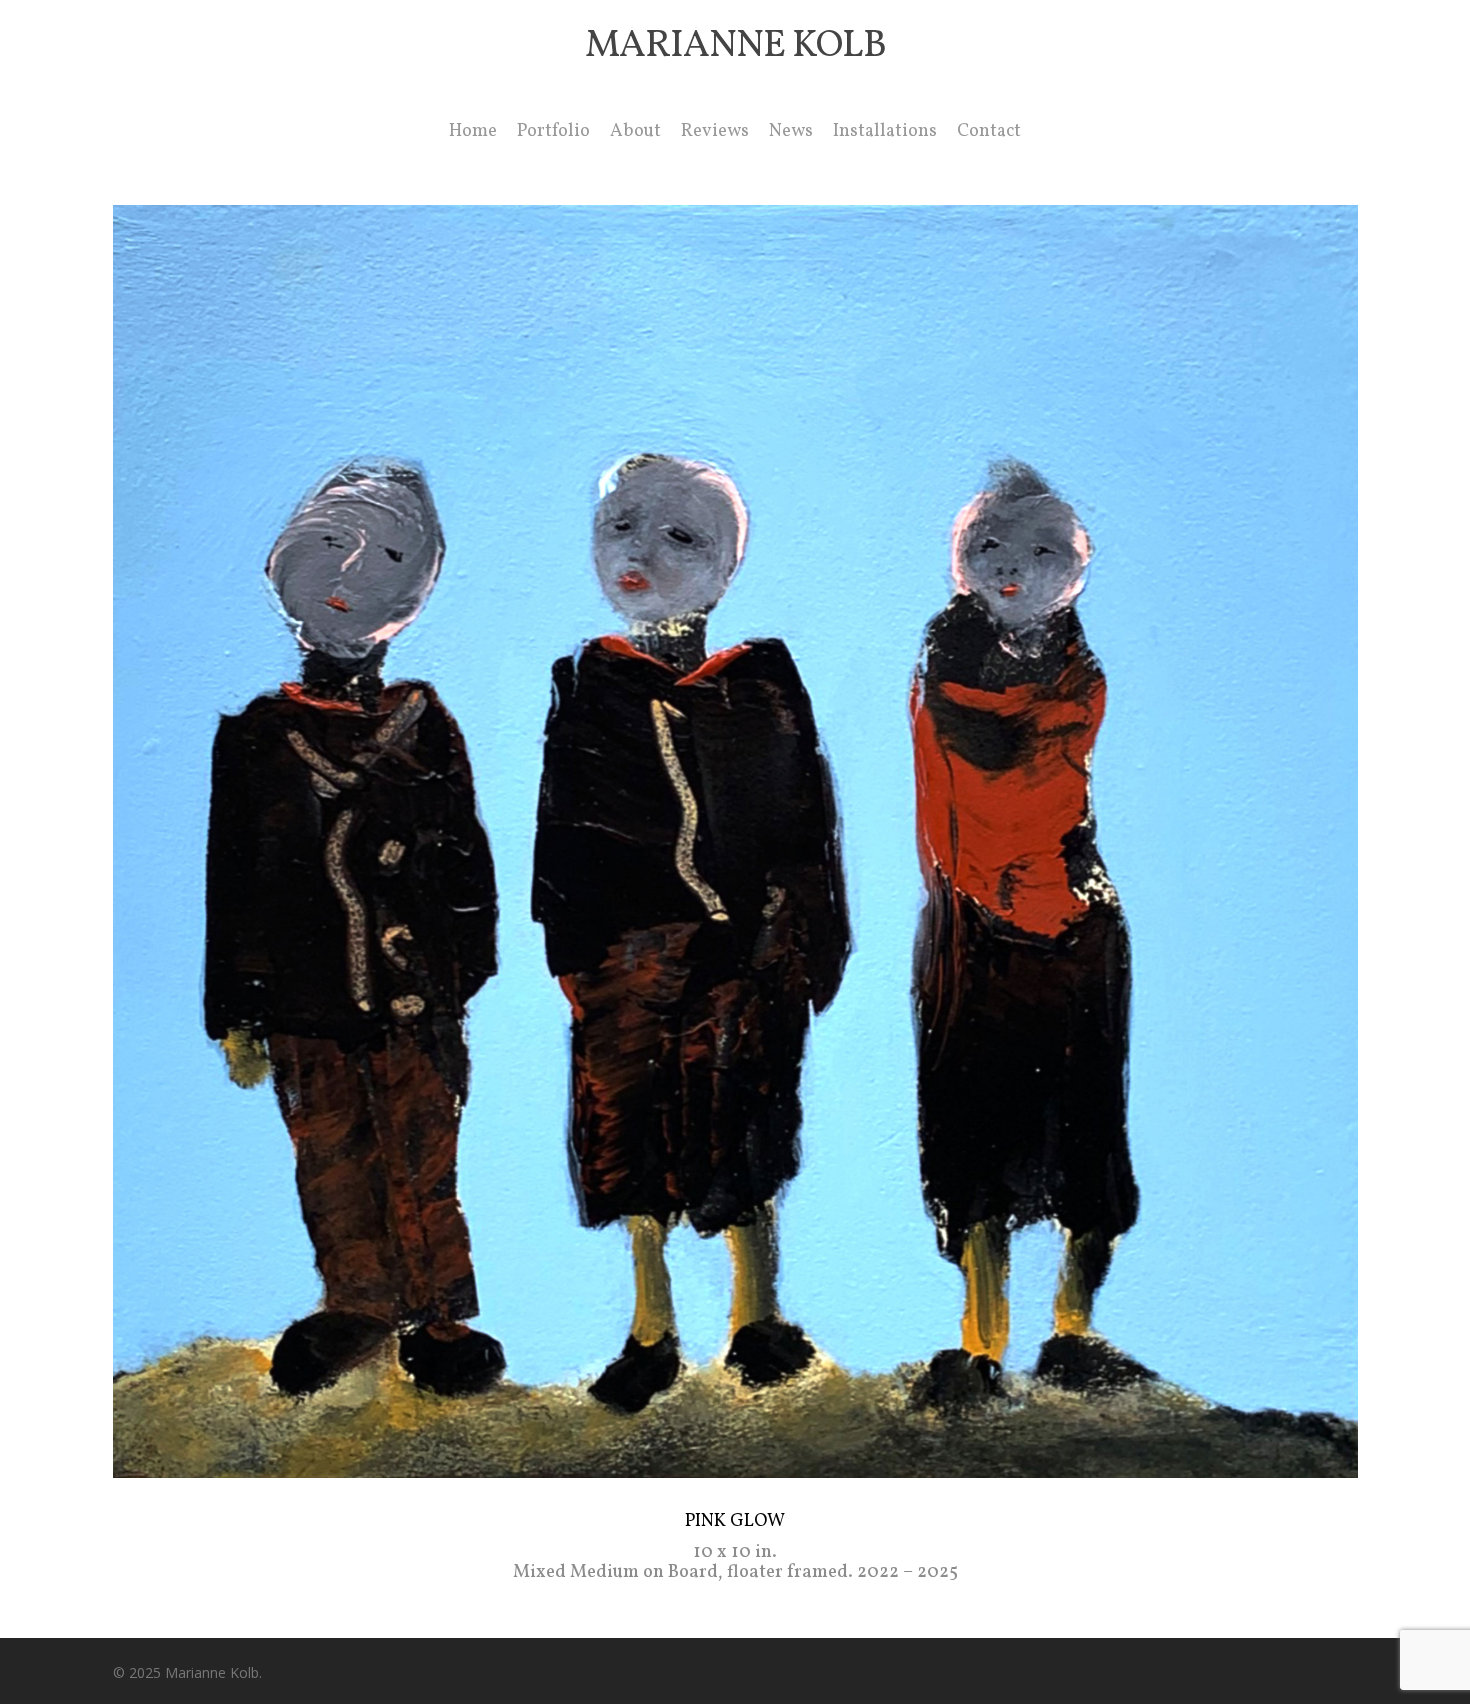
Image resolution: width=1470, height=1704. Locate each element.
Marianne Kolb (735, 47)
